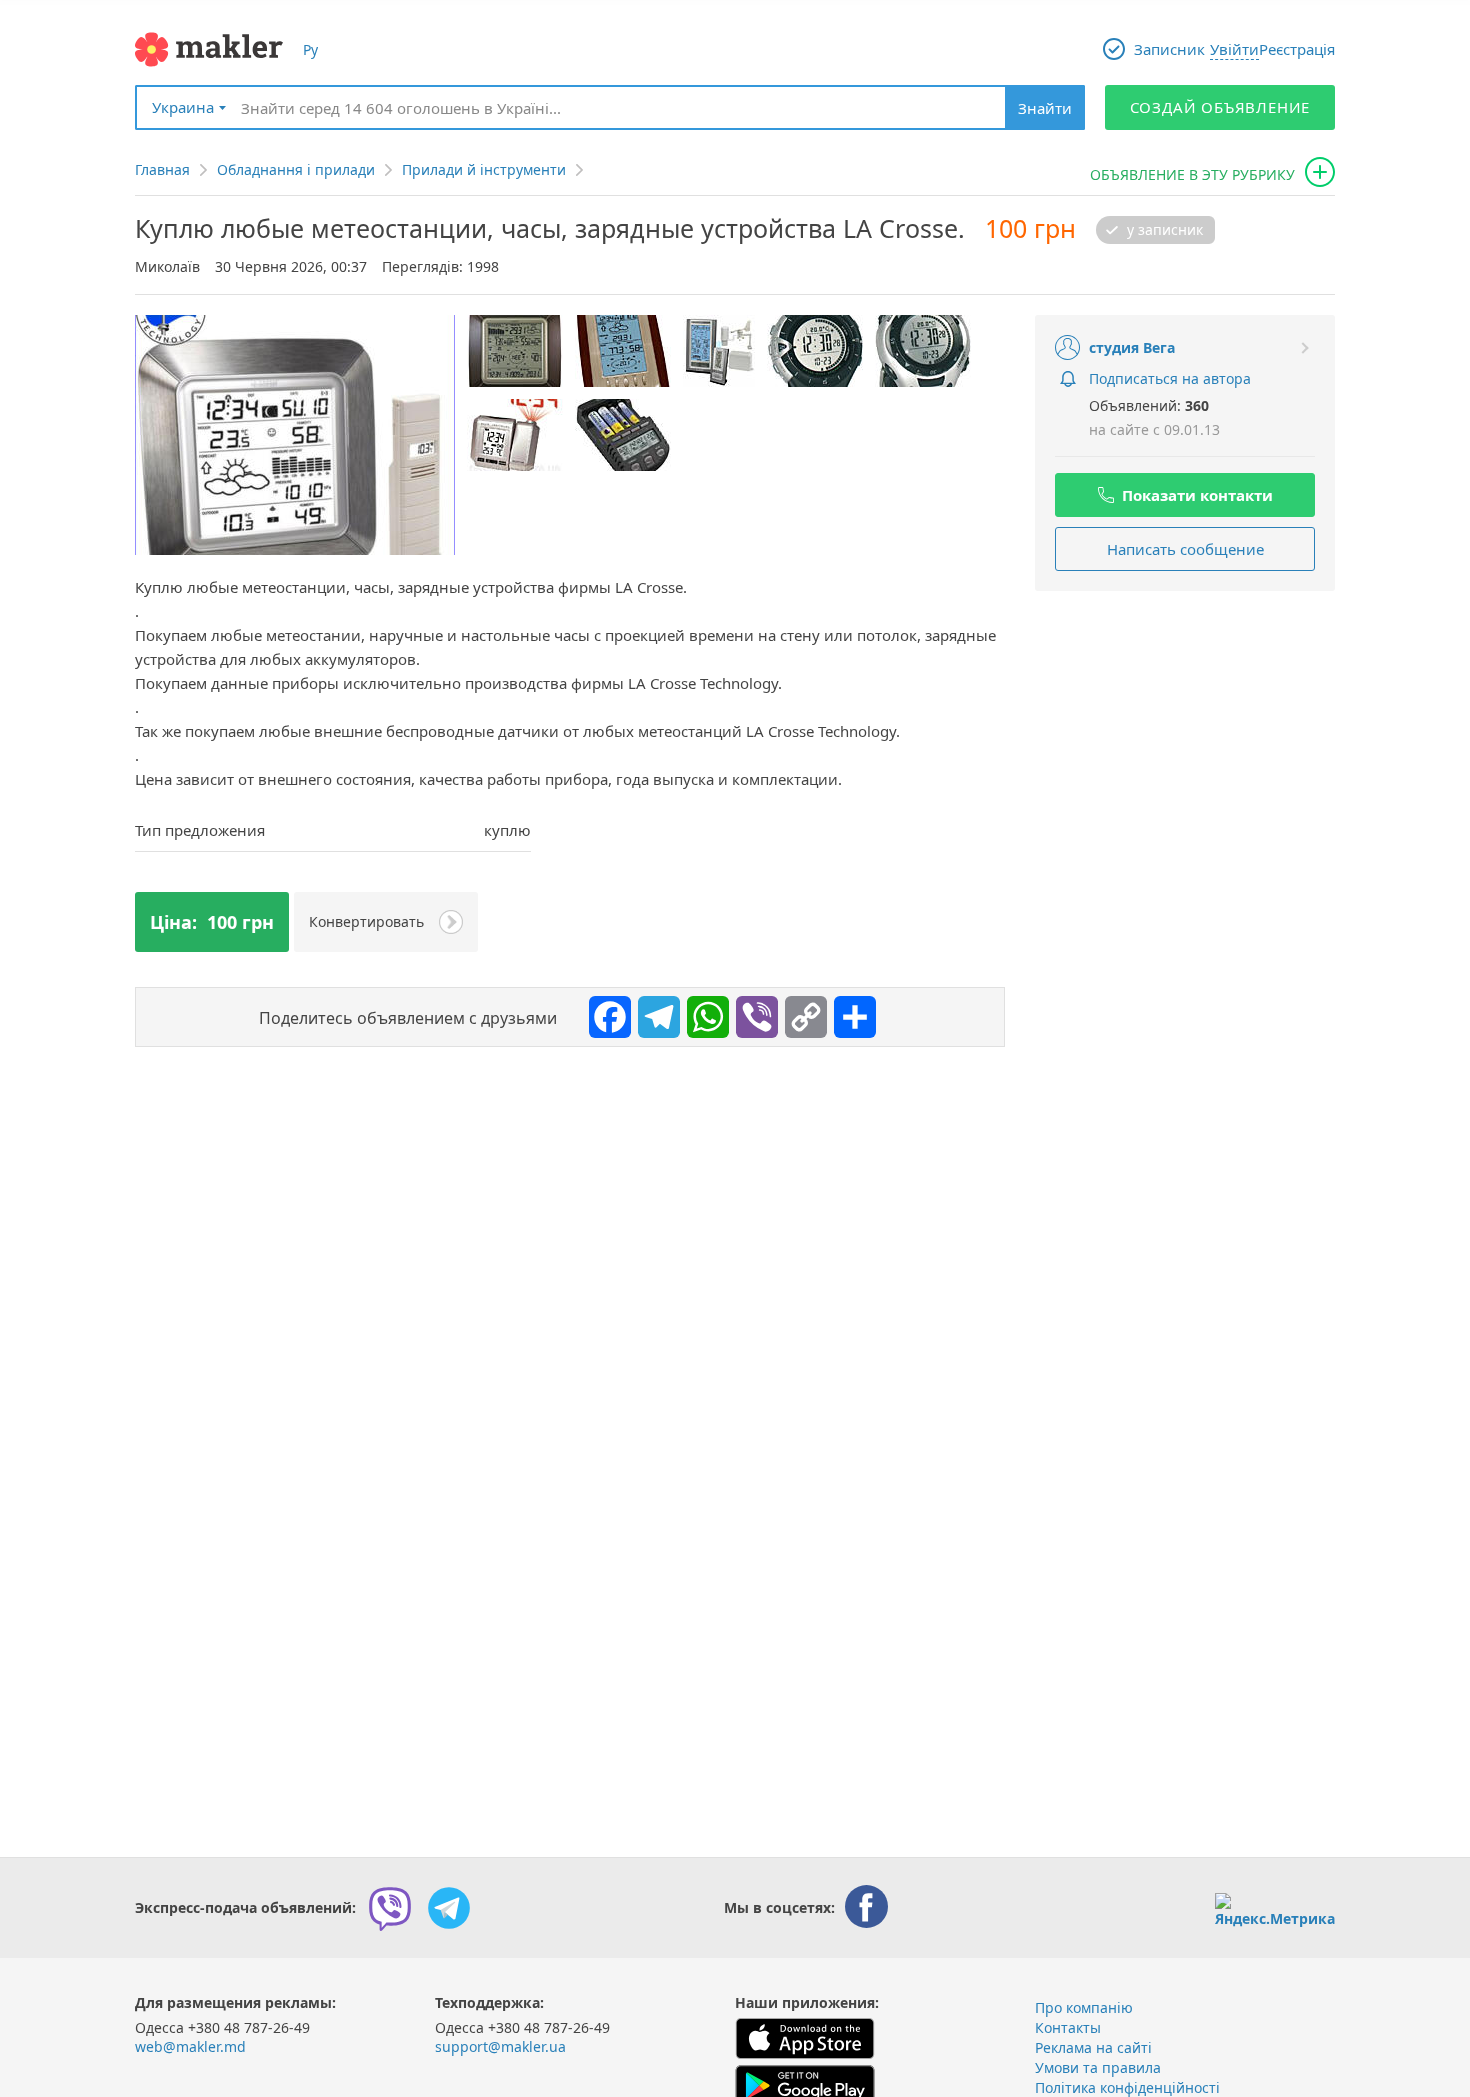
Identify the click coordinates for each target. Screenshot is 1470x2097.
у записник (1165, 230)
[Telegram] (654, 1012)
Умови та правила (1098, 2067)
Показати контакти (1197, 495)
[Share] (850, 1012)
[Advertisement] (1185, 736)
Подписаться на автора (1170, 378)
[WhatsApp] (703, 1012)
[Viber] (752, 1012)
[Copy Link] (801, 1012)
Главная (162, 169)
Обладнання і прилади (296, 169)
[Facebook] (605, 1012)
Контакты (1068, 2027)
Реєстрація (1297, 49)
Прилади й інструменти (484, 169)
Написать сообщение (1185, 549)
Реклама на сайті (1093, 2047)
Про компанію (1084, 2007)
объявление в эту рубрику (1192, 174)
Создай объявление (1220, 107)
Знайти (1045, 108)
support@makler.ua (500, 2046)
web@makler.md (190, 2046)
